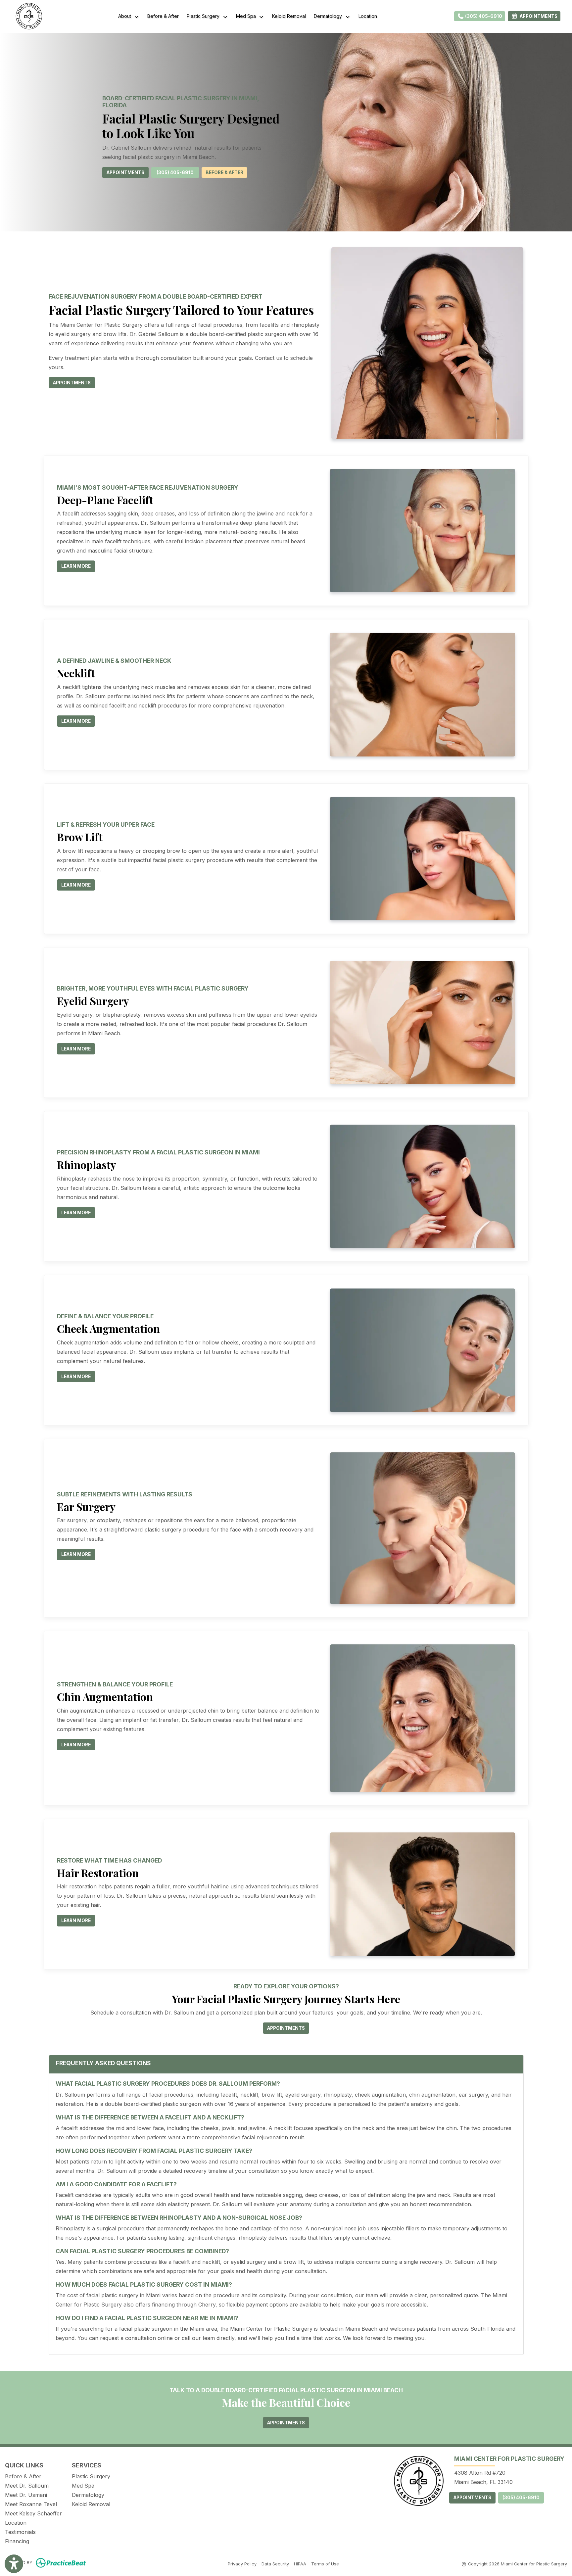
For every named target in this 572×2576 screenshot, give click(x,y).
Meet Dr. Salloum (27, 2486)
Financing (17, 2541)
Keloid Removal (289, 16)
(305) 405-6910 (483, 16)
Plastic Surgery (91, 2476)
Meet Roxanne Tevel (31, 2504)
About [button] (126, 16)
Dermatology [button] (329, 16)
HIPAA (300, 2564)
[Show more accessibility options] (14, 2564)
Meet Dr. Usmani (26, 2495)
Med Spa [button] (247, 16)
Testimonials (20, 2532)
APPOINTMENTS (472, 2498)
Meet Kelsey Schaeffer (33, 2513)
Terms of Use (325, 2564)
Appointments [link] (538, 16)
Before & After (163, 16)
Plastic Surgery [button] (204, 16)
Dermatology (88, 2495)
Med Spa (83, 2486)
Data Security (275, 2564)
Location (368, 16)
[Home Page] (29, 16)
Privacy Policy (242, 2564)
